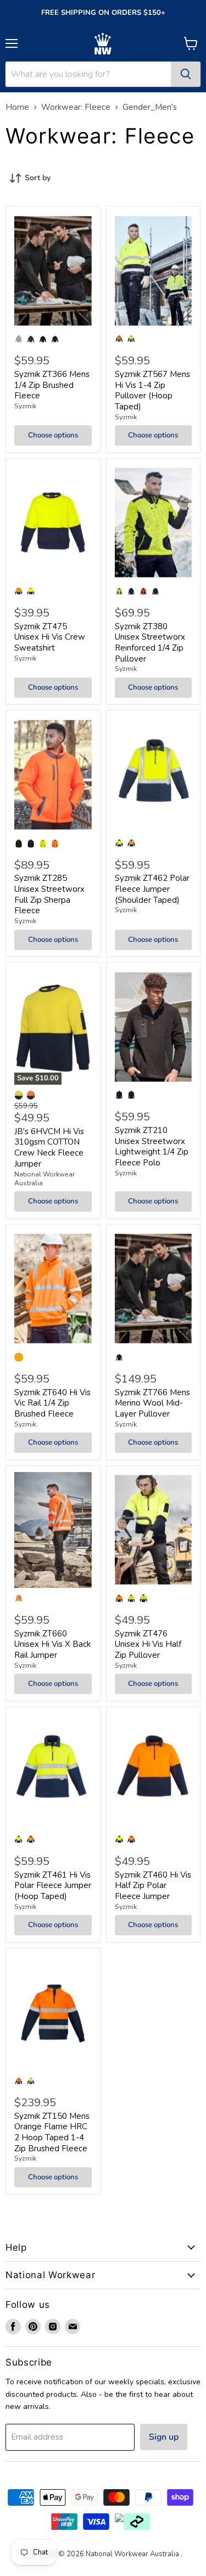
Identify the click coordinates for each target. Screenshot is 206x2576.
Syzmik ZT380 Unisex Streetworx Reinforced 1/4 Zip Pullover (150, 643)
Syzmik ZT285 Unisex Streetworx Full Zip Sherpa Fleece (49, 894)
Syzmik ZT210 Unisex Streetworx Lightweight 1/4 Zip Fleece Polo (152, 1147)
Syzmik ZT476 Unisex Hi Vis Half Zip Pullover (148, 1644)
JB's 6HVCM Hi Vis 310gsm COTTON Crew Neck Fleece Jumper (49, 1148)
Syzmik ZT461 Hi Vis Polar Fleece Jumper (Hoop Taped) (53, 1886)
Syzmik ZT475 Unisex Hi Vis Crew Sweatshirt (50, 637)
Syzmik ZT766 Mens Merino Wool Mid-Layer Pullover (152, 1403)
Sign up (164, 2437)
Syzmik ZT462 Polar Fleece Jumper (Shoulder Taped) (152, 889)
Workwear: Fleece (76, 107)
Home (17, 107)
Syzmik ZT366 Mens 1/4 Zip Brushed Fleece (52, 385)
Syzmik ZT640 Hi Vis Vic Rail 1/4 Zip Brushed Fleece (52, 1403)
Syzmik (25, 406)
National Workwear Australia (44, 1179)
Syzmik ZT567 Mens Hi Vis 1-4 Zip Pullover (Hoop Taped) (152, 390)
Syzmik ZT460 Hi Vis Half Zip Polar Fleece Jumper (153, 1886)
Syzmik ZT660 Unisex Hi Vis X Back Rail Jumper (52, 1644)
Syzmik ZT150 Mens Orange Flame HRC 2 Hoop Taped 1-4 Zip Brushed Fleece (52, 2132)
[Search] (186, 74)
